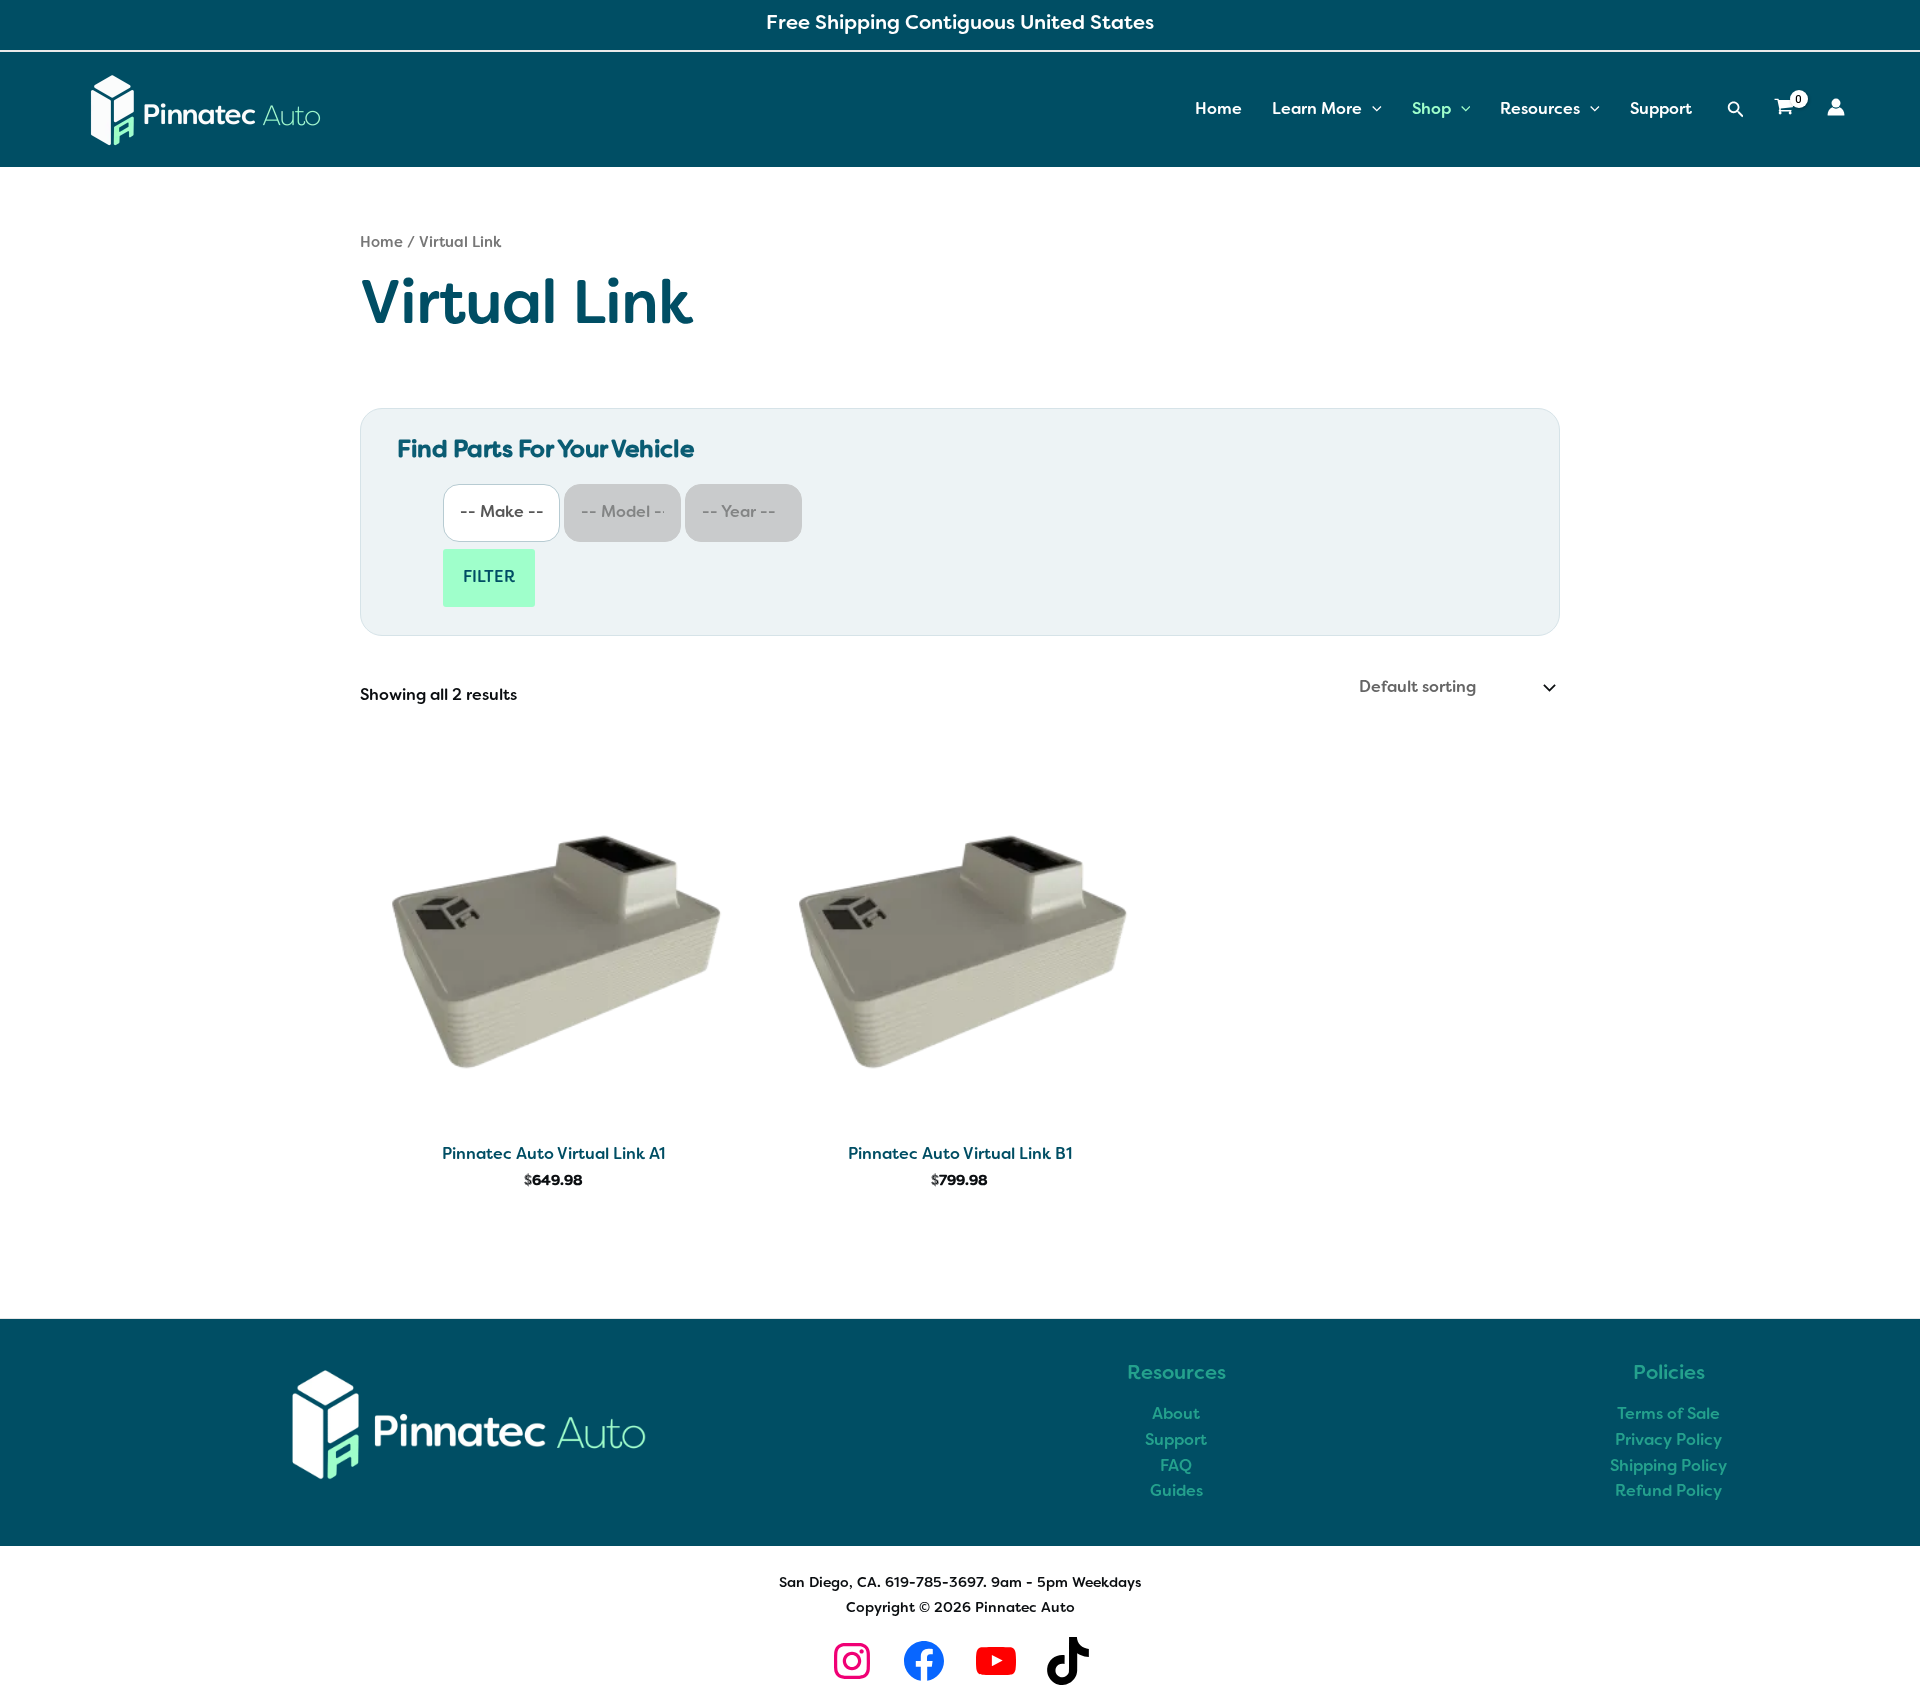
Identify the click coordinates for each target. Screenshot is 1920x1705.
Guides (1176, 1492)
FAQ (1176, 1467)
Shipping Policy (1668, 1467)
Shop (1431, 110)
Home (1218, 110)
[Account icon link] (1836, 107)
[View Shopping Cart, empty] (1783, 110)
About (1176, 1415)
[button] (1372, 110)
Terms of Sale (1668, 1415)
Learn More (1317, 110)
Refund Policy (1668, 1492)
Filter (489, 578)
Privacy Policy (1668, 1441)
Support (1661, 110)
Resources (1540, 110)
